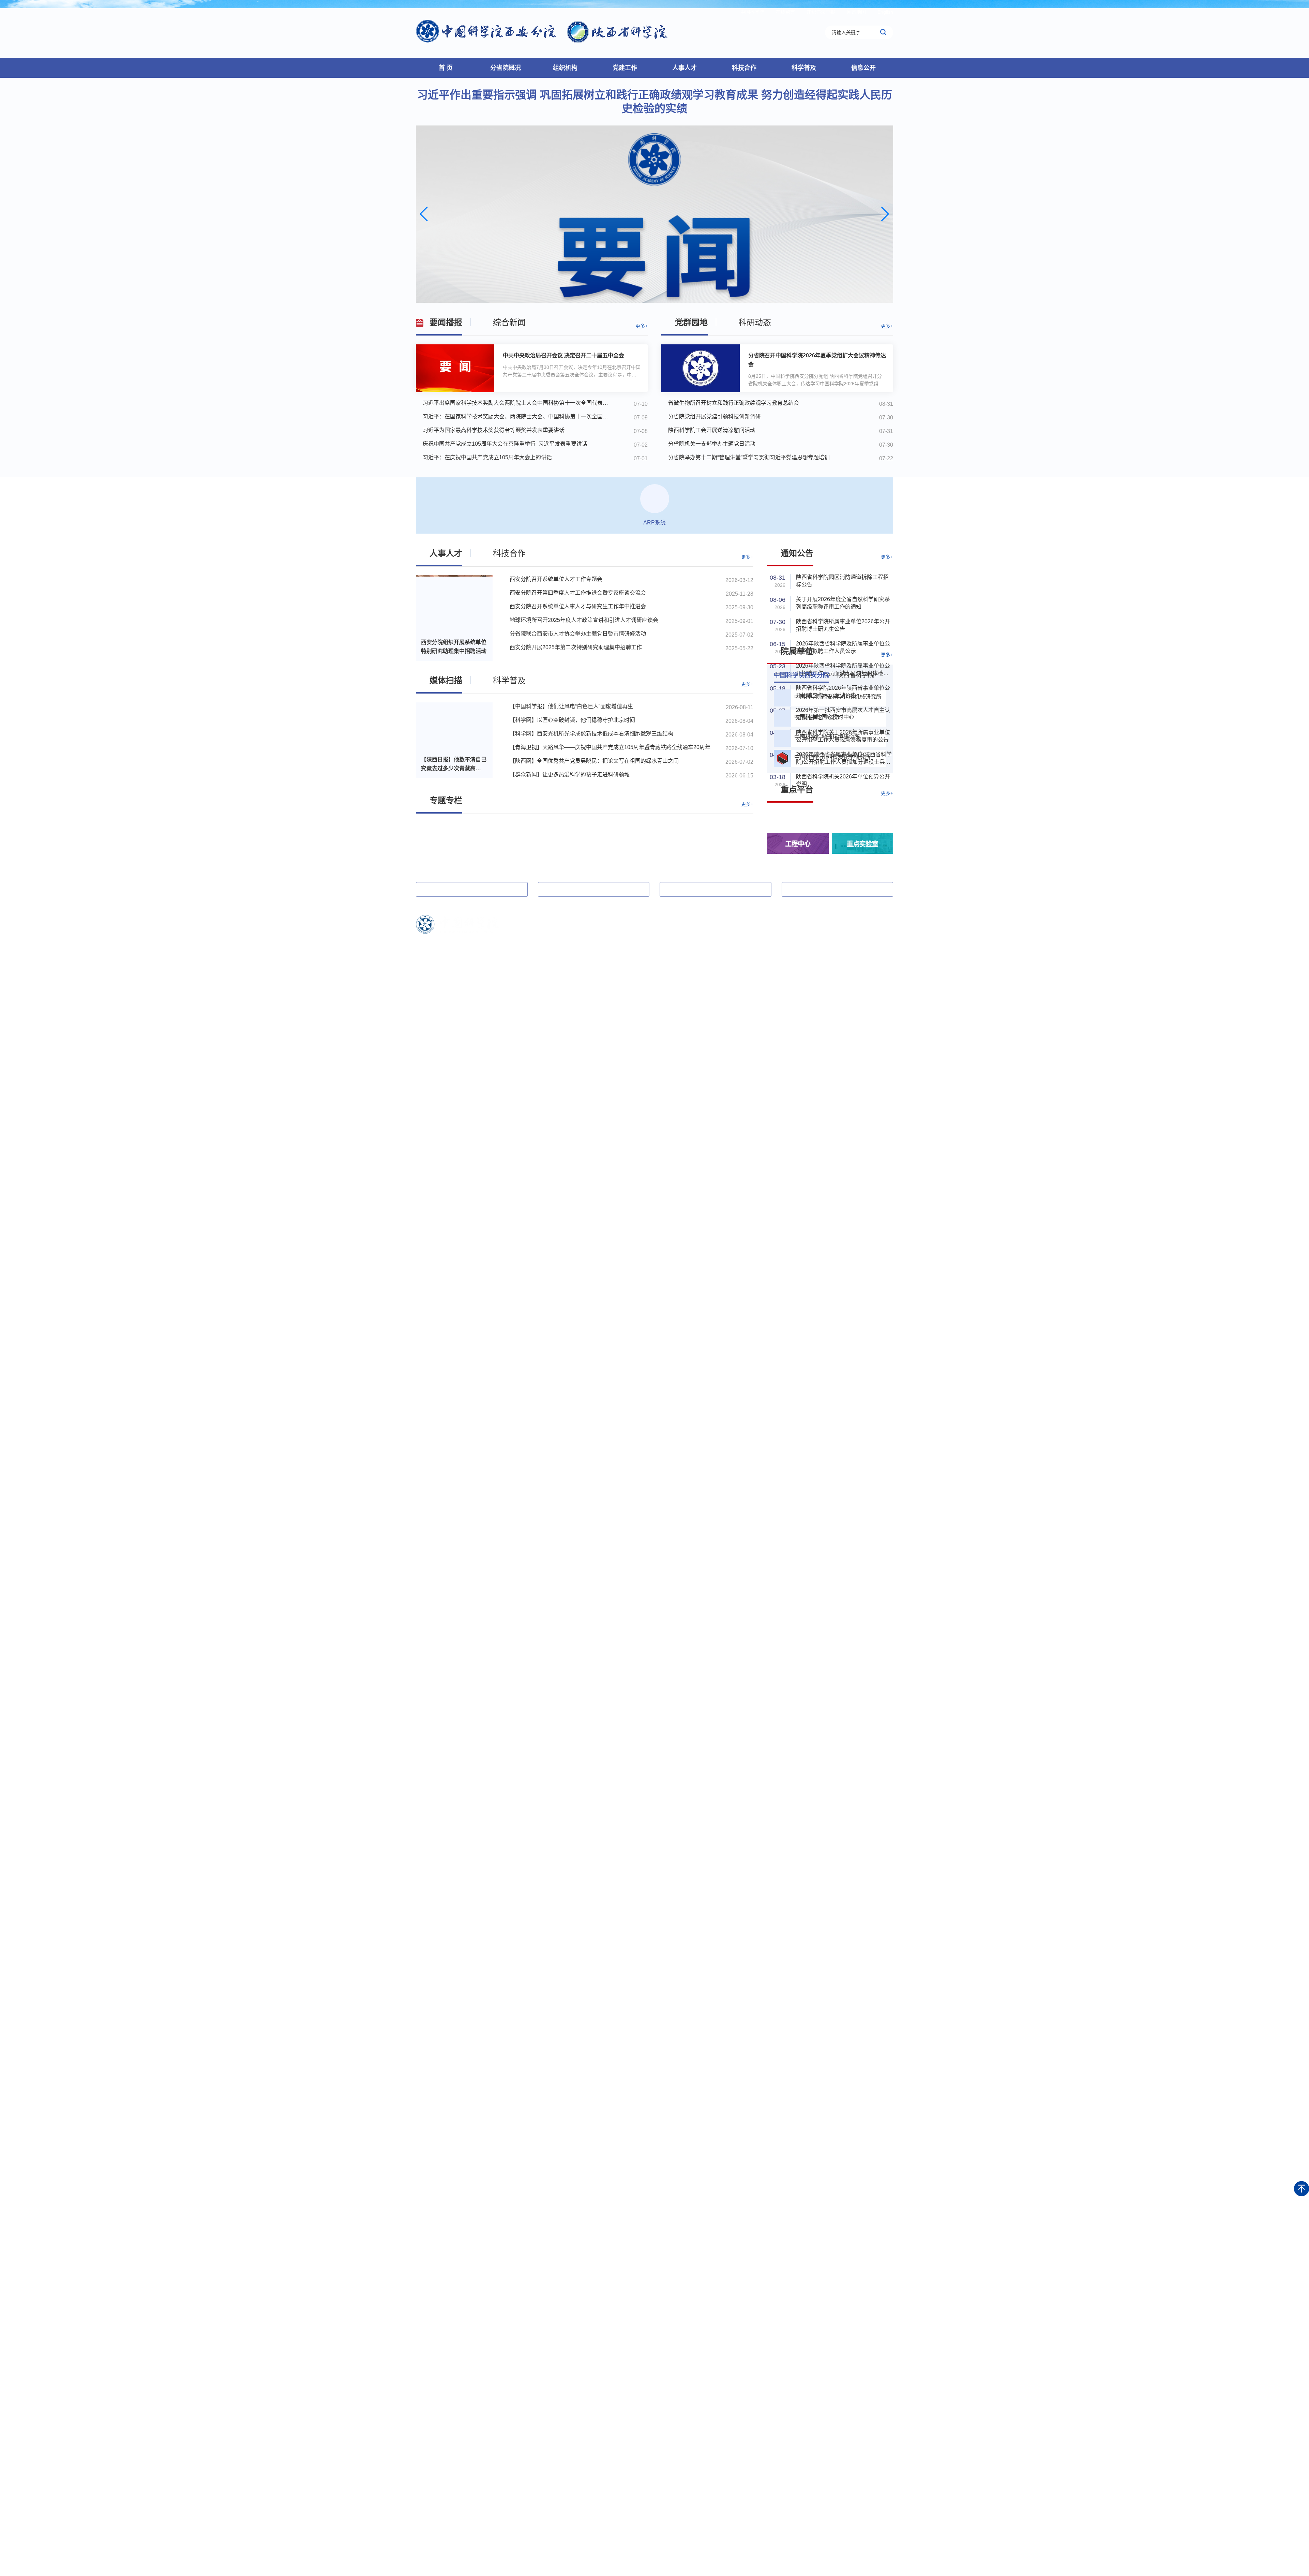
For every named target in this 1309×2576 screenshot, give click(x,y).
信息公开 (863, 68)
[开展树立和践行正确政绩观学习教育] (585, 845)
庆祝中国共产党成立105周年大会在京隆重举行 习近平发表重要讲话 (505, 444)
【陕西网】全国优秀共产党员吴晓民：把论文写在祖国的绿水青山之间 (594, 761)
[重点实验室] (862, 844)
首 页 (446, 68)
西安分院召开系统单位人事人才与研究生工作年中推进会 (578, 606)
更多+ (642, 326)
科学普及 (804, 68)
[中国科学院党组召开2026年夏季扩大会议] (654, 214)
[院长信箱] (868, 935)
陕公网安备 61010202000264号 (604, 945)
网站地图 (856, 12)
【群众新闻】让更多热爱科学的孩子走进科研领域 (570, 775)
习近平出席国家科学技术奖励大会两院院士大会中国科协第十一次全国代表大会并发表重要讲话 (518, 403)
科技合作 (744, 68)
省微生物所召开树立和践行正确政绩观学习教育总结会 (734, 403)
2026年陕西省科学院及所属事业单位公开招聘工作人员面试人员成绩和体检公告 (843, 670)
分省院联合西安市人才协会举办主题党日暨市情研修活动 (578, 634)
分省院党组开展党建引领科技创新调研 (714, 416)
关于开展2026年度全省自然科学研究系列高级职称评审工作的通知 (843, 603)
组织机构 (565, 68)
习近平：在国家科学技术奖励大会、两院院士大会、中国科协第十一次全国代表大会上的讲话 (518, 416)
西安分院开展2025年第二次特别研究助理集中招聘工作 (576, 647)
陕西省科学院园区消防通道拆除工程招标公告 (842, 581)
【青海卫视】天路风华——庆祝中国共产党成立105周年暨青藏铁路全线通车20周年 (610, 747)
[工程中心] (798, 844)
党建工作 (625, 68)
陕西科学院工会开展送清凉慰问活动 (712, 430)
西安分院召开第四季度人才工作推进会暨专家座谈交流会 (578, 593)
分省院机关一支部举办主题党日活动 (712, 444)
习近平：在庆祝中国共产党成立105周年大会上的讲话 (487, 457)
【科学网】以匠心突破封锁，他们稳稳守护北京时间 (572, 720)
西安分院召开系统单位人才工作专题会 (556, 579)
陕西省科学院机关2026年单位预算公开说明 (843, 780)
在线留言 (785, 12)
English (885, 12)
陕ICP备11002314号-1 (537, 945)
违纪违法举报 (821, 12)
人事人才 (684, 68)
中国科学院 (752, 12)
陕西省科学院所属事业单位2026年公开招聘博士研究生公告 (843, 625)
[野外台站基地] (862, 820)
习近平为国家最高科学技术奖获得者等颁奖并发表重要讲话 (494, 430)
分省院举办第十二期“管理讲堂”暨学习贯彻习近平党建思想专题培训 (749, 457)
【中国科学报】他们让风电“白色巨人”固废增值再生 (571, 706)
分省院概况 (506, 68)
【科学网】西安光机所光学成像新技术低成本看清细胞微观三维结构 (591, 734)
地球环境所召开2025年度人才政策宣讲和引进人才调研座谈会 (584, 620)
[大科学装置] (798, 820)
